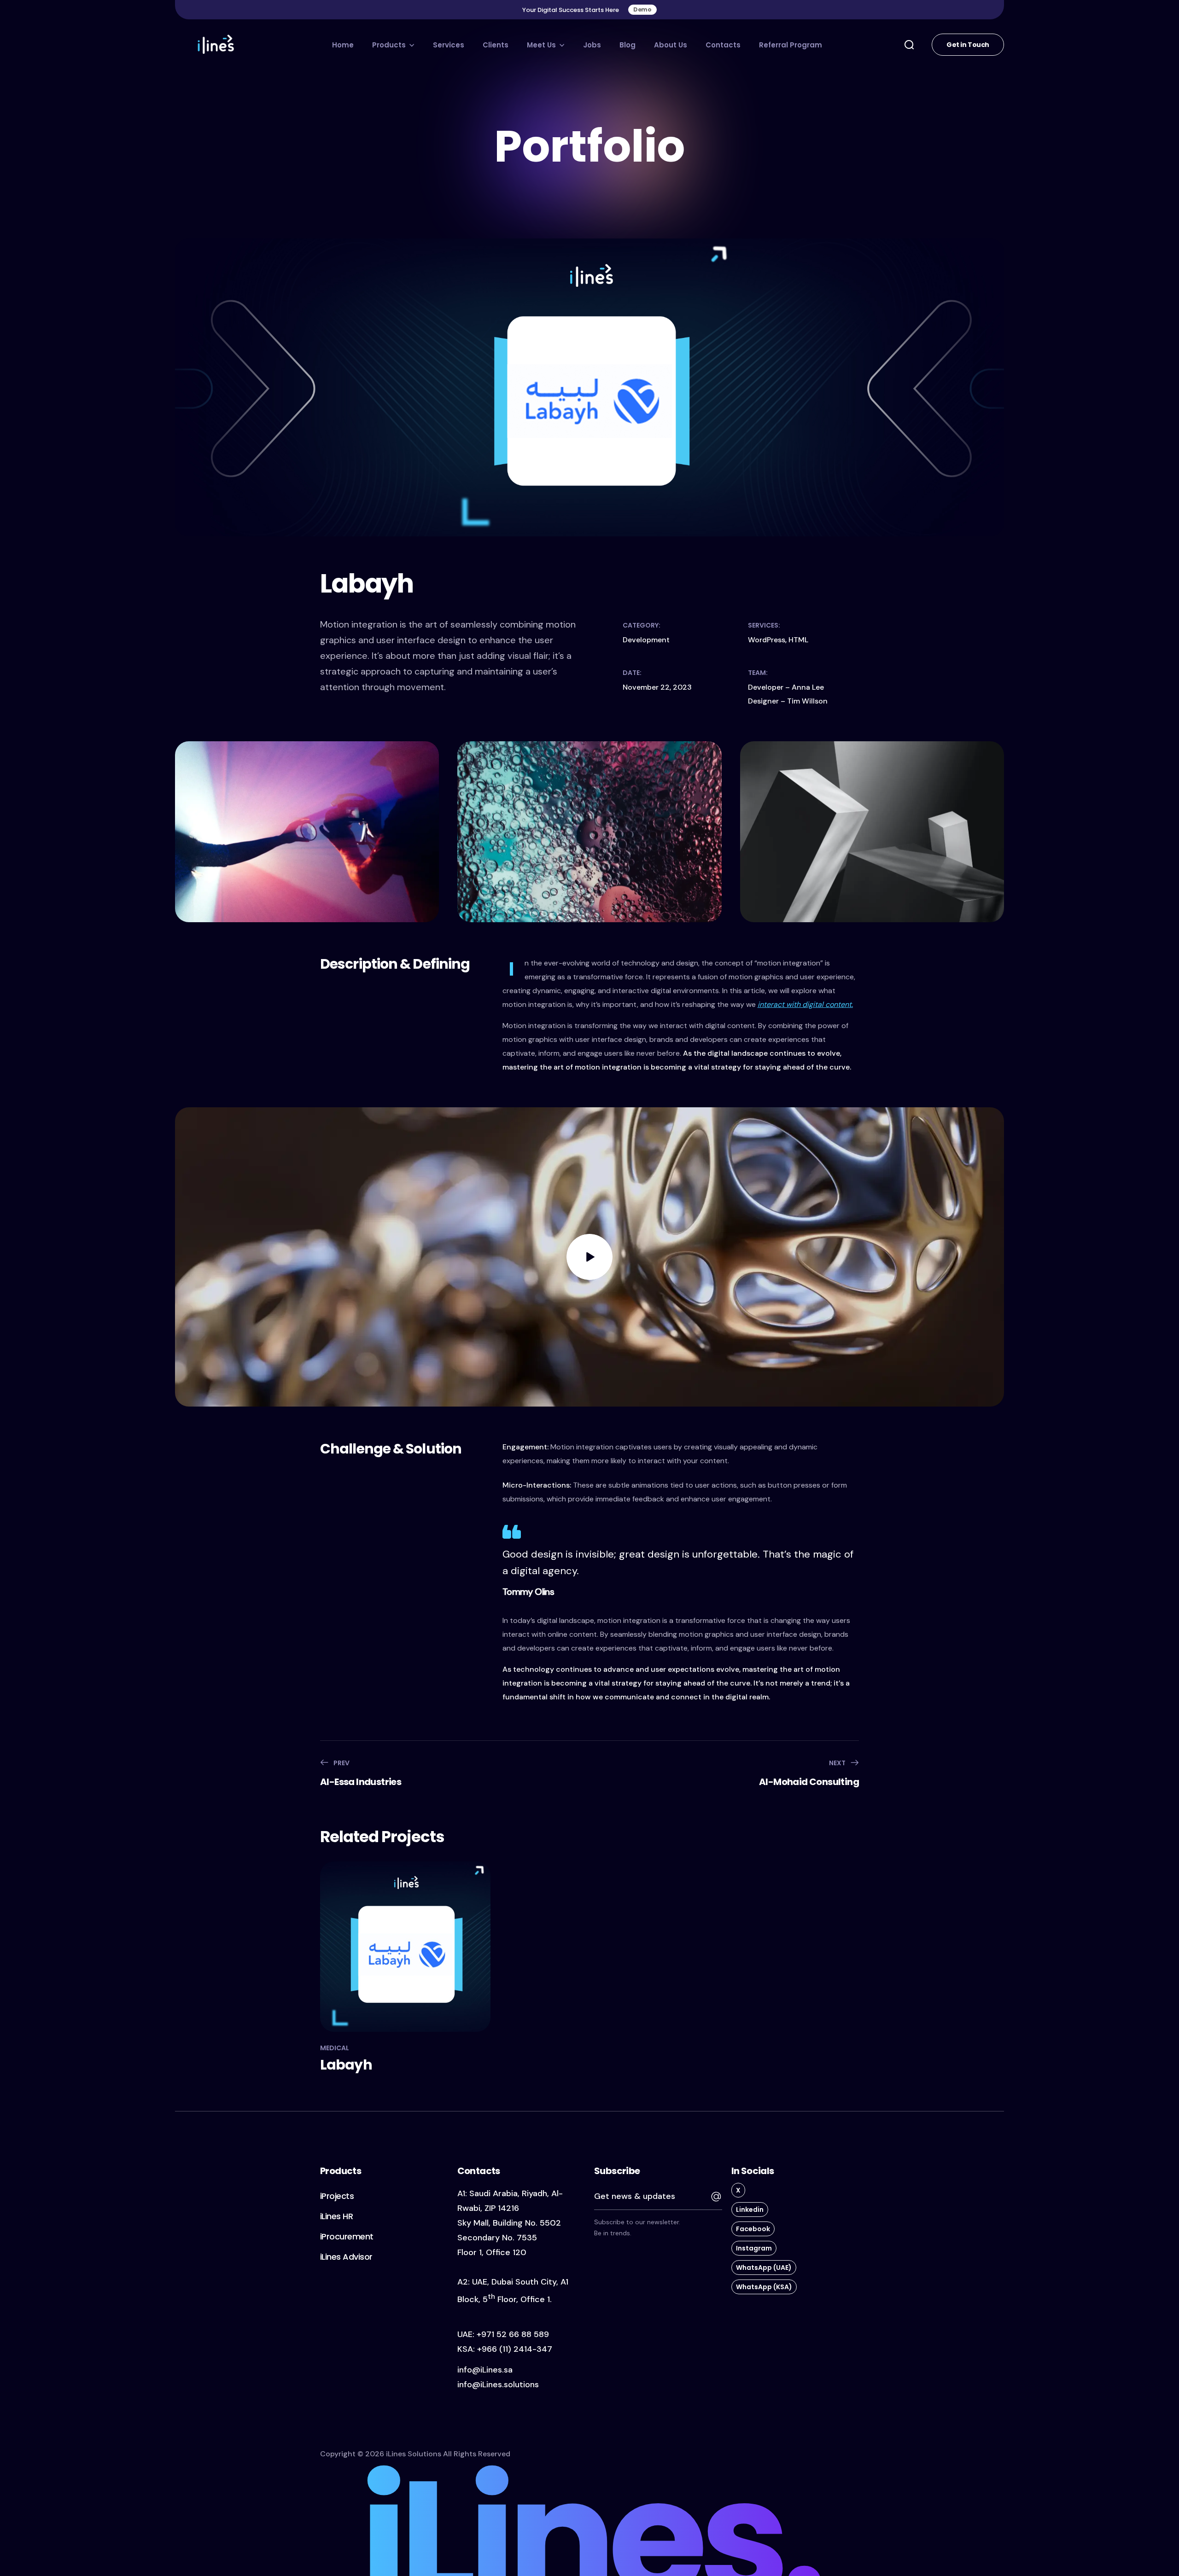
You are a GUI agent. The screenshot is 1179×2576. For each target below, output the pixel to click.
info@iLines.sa (485, 2370)
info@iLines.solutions (498, 2384)
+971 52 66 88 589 (513, 2334)
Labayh (346, 2065)
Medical (335, 2048)
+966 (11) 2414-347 (515, 2349)
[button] (642, 10)
